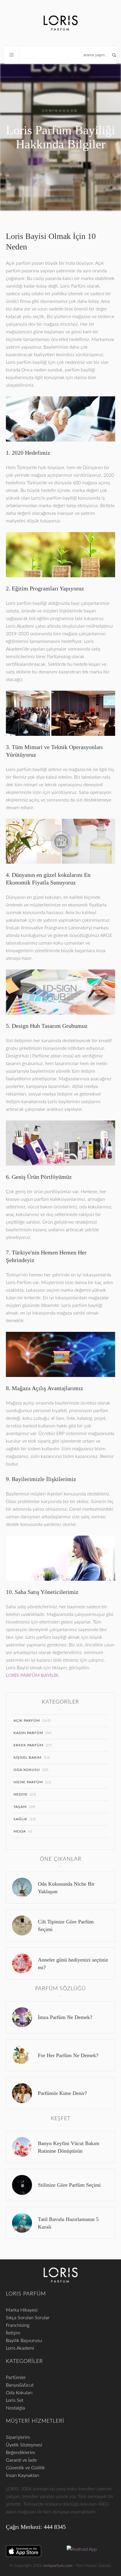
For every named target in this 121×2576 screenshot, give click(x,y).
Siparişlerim (18, 2437)
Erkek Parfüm (28, 1745)
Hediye (21, 1794)
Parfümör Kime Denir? (62, 2093)
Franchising (18, 2325)
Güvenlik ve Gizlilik (25, 2468)
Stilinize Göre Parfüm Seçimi (69, 2185)
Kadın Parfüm (28, 1733)
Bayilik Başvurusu (24, 2341)
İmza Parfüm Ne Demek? (65, 2017)
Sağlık (20, 1819)
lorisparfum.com (58, 2566)
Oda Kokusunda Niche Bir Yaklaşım (66, 1888)
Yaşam (20, 1807)
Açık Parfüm (27, 1721)
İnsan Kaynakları (23, 2475)
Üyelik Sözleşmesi (24, 2445)
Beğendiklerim (20, 2453)
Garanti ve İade (21, 2460)
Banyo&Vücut (20, 2385)
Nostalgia (15, 2408)
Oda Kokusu (27, 1770)
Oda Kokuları (19, 2393)
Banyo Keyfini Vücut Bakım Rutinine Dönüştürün (69, 2147)
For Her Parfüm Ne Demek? (68, 2055)
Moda (20, 1831)
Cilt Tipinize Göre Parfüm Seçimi (66, 1925)
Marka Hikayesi (22, 2310)
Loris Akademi (20, 2348)
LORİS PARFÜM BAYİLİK (32, 1675)
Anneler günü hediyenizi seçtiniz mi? (73, 1964)
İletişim (13, 2333)
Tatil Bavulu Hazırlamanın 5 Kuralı (68, 2223)
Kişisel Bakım (27, 1757)
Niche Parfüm (28, 1782)
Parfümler (16, 2378)
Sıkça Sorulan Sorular (28, 2318)
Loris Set (15, 2400)
